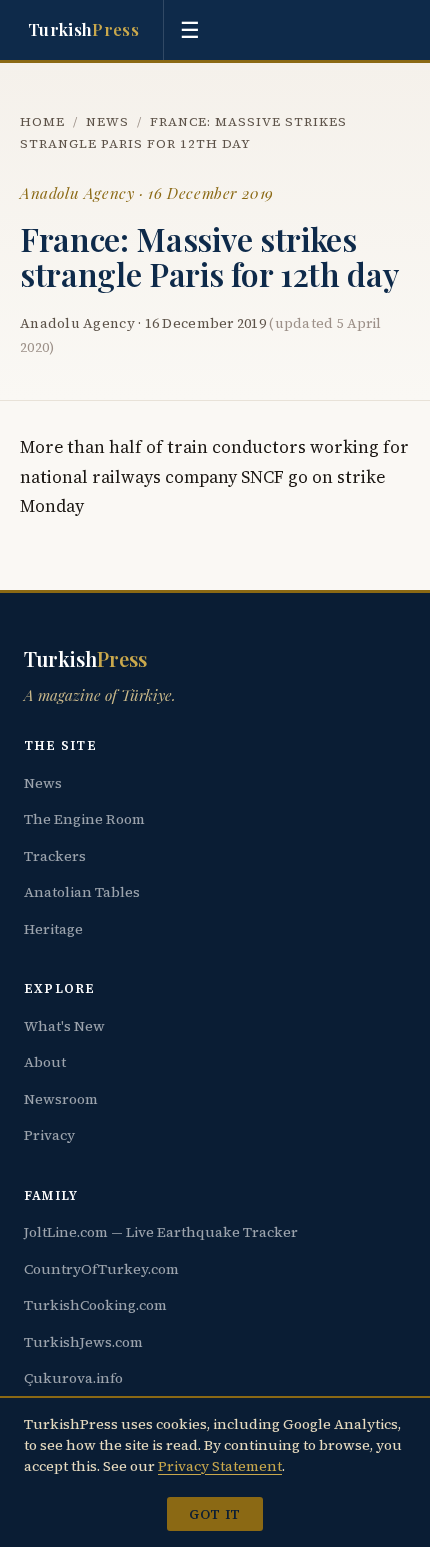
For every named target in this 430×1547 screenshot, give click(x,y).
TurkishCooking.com (95, 1305)
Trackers (55, 856)
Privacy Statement (220, 1466)
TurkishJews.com (83, 1342)
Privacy (49, 1135)
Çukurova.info (73, 1378)
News (107, 121)
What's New (64, 1026)
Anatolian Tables (82, 892)
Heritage (53, 929)
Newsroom (61, 1099)
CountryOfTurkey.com (101, 1269)
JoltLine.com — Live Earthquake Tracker (161, 1232)
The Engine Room (84, 819)
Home (42, 121)
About (45, 1062)
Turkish (83, 29)
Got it (214, 1514)
